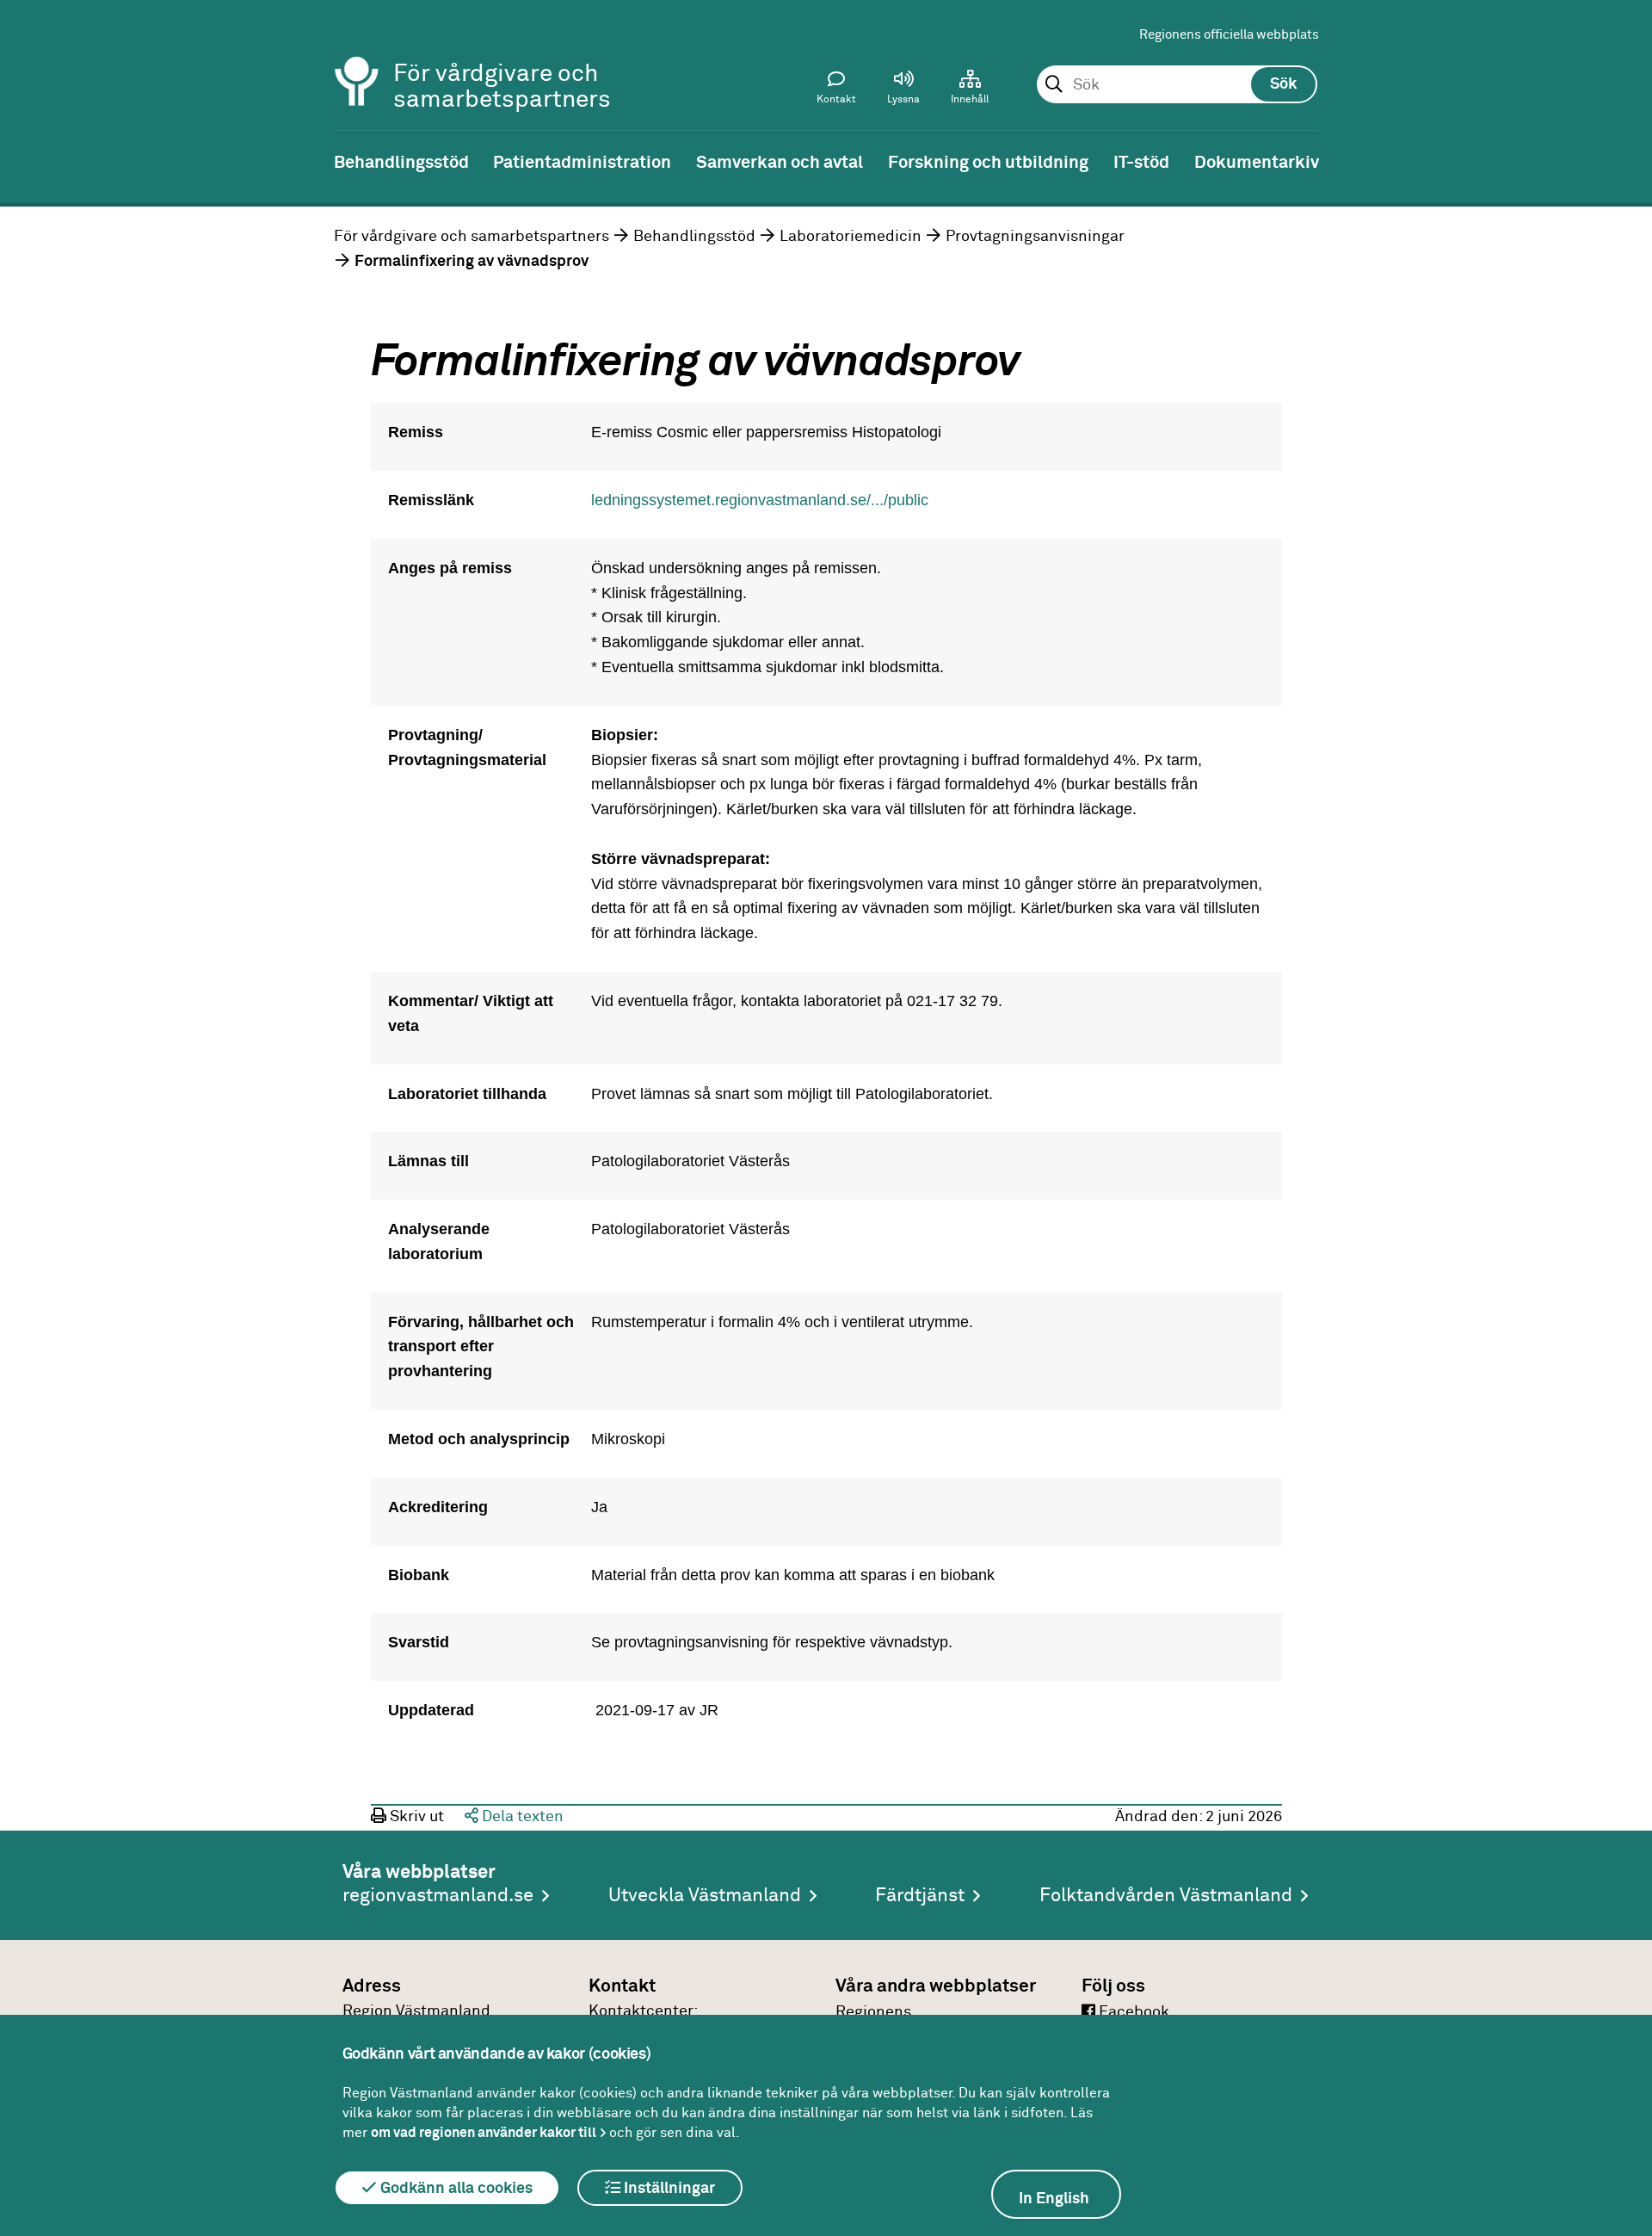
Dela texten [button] (521, 1817)
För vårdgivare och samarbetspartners (472, 237)
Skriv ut (415, 1817)
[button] (903, 91)
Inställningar (668, 2189)
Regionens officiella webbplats (1229, 35)
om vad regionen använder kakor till (484, 2133)
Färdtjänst (920, 1896)
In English (1054, 2199)
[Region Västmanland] (357, 58)
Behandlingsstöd (694, 237)
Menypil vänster (26, 161)
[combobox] (1177, 85)
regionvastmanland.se (438, 1896)
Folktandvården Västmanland (1166, 1896)
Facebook (1132, 2012)
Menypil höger (1626, 161)
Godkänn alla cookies (455, 2189)
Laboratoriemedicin (851, 237)
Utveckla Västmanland (705, 1896)
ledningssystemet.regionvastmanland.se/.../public (760, 500)
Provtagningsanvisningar (1035, 237)
